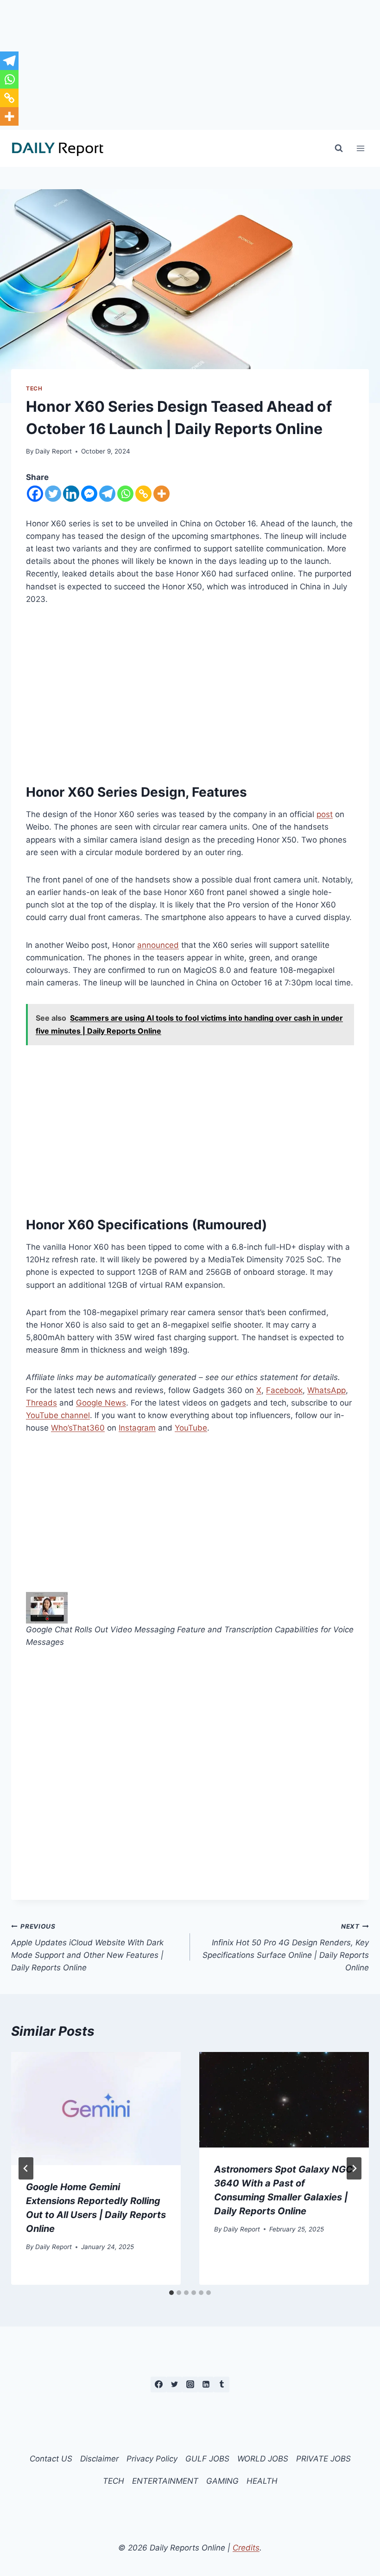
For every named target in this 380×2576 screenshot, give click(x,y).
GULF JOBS (207, 2459)
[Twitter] (53, 494)
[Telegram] (107, 494)
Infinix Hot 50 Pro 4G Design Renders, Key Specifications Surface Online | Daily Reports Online (286, 1947)
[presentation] (96, 2109)
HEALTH (262, 2481)
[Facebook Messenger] (89, 494)
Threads (41, 1403)
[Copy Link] (143, 494)
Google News (101, 1403)
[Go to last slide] (26, 2168)
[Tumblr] (222, 2384)
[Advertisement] (190, 65)
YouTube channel (58, 1415)
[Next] (354, 2168)
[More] (161, 494)
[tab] (171, 2293)
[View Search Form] (339, 148)
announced (158, 945)
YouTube (191, 1428)
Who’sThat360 (78, 1428)
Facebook (284, 1390)
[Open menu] (360, 148)
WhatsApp (326, 1390)
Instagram (137, 1428)
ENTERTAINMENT (165, 2481)
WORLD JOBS (263, 2459)
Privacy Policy (152, 2459)
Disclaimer (99, 2459)
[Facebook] (35, 494)
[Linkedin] (71, 494)
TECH (34, 388)
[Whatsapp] (125, 494)
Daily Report (54, 451)
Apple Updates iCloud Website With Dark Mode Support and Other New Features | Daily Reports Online (87, 1947)
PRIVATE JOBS (323, 2459)
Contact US (51, 2459)
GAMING (222, 2481)
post (325, 814)
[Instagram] (190, 2384)
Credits (246, 2548)
